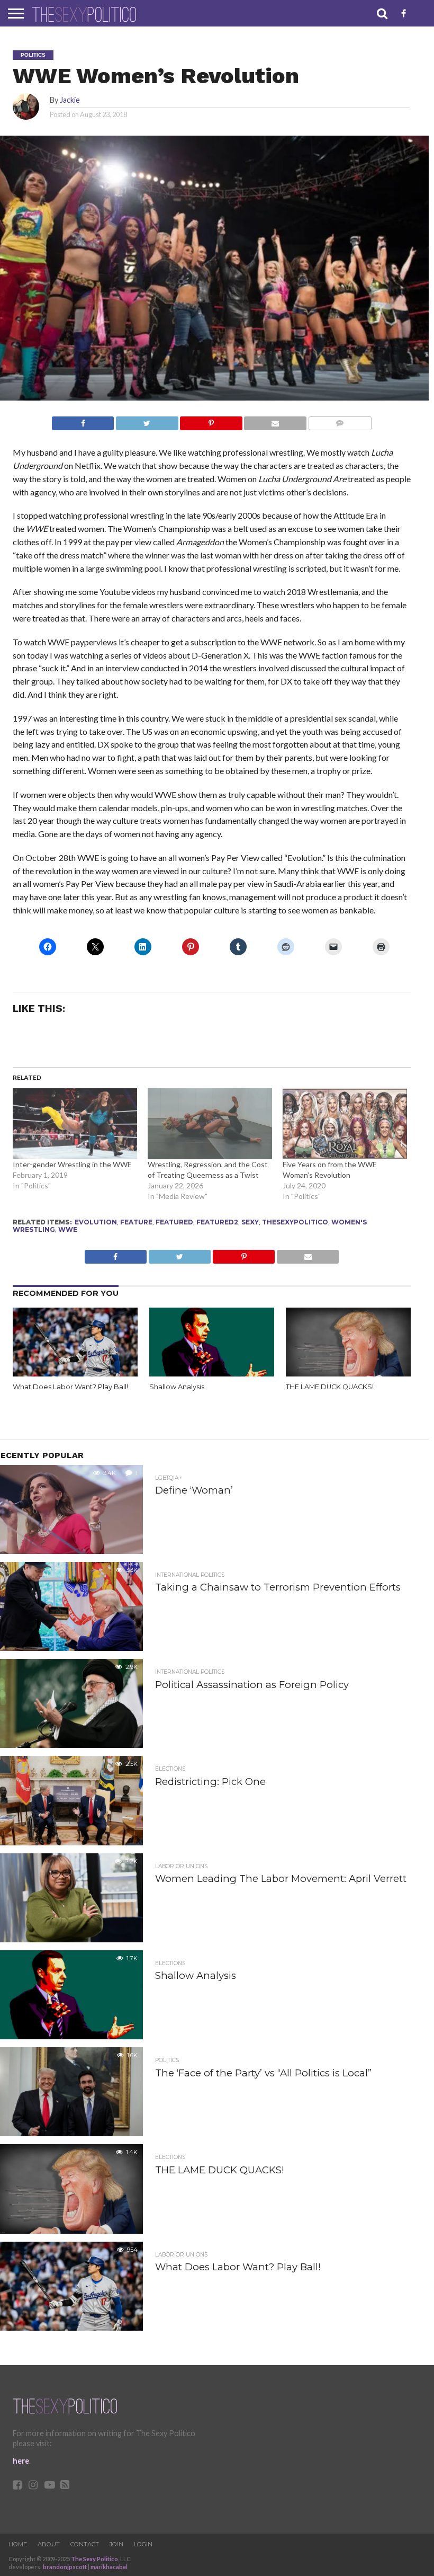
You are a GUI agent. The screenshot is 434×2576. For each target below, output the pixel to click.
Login (143, 2544)
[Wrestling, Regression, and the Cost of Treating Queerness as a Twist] (210, 1124)
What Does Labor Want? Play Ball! (70, 1387)
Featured (174, 1222)
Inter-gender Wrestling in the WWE (72, 1164)
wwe (68, 1229)
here (21, 2461)
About (49, 2544)
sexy (250, 1222)
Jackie (70, 100)
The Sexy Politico (94, 2559)
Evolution (96, 1222)
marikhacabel (109, 2567)
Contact (85, 2544)
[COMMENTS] (340, 420)
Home (18, 2544)
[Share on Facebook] (83, 420)
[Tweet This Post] (147, 420)
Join (116, 2544)
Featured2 (217, 1222)
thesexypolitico (295, 1222)
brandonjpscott (65, 2567)
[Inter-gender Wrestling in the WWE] (75, 1124)
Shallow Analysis (177, 1387)
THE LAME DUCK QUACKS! (330, 1387)
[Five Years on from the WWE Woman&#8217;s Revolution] (345, 1124)
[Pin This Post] (211, 420)
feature (136, 1222)
